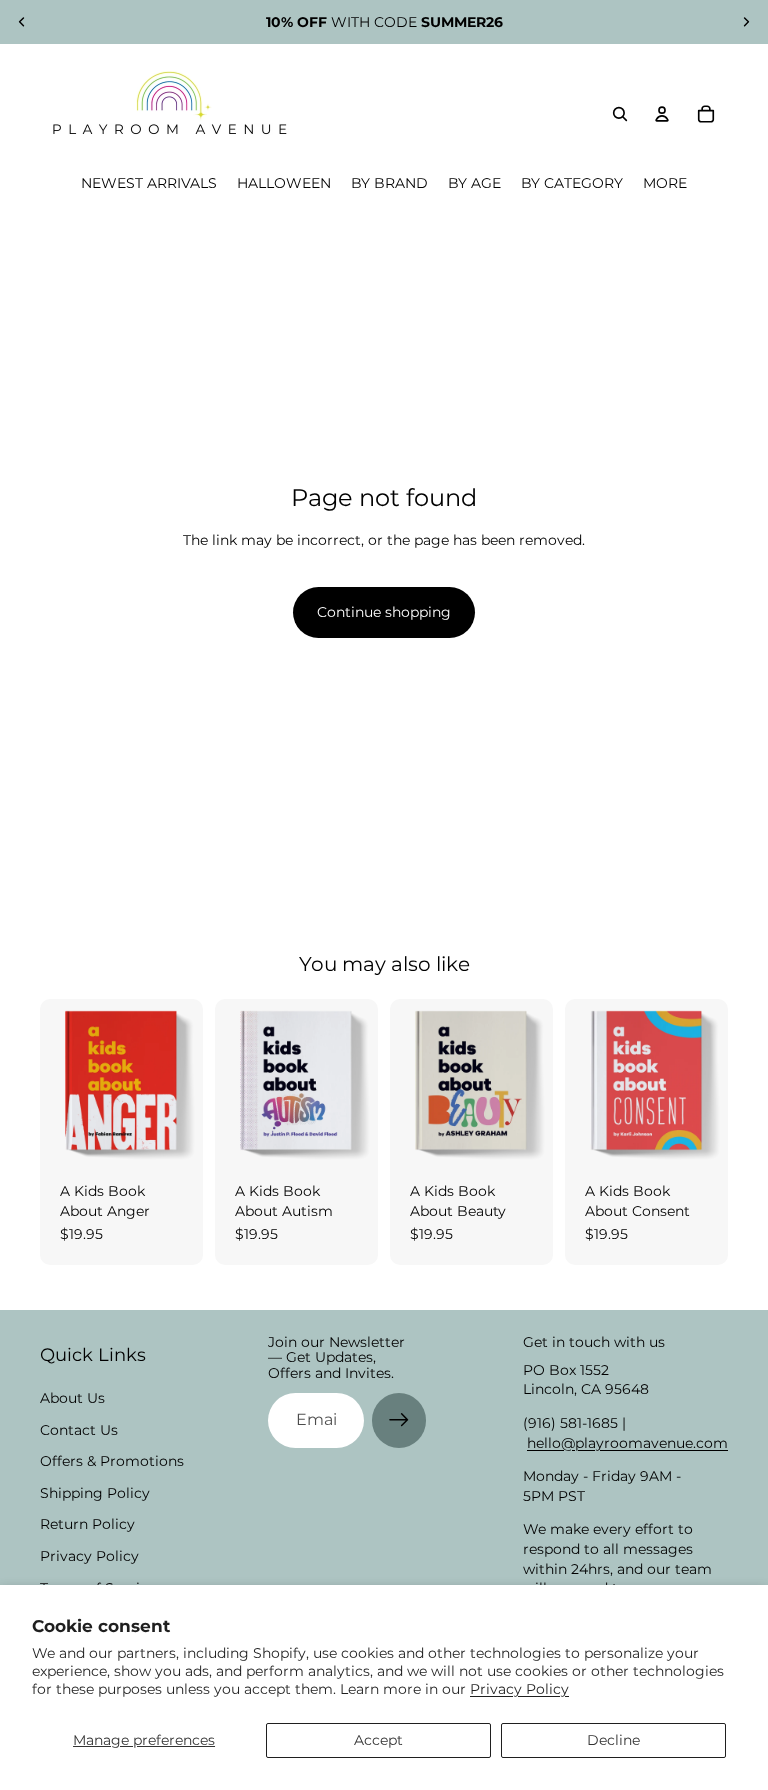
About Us (72, 1398)
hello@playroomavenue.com (627, 1443)
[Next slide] (746, 22)
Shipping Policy (95, 1493)
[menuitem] (665, 183)
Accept (378, 1740)
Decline (613, 1740)
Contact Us (79, 1430)
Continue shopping (384, 612)
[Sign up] (399, 1420)
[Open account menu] (662, 114)
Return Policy (87, 1524)
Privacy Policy (519, 1689)
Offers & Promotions (112, 1461)
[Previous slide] (22, 22)
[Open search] (620, 114)
